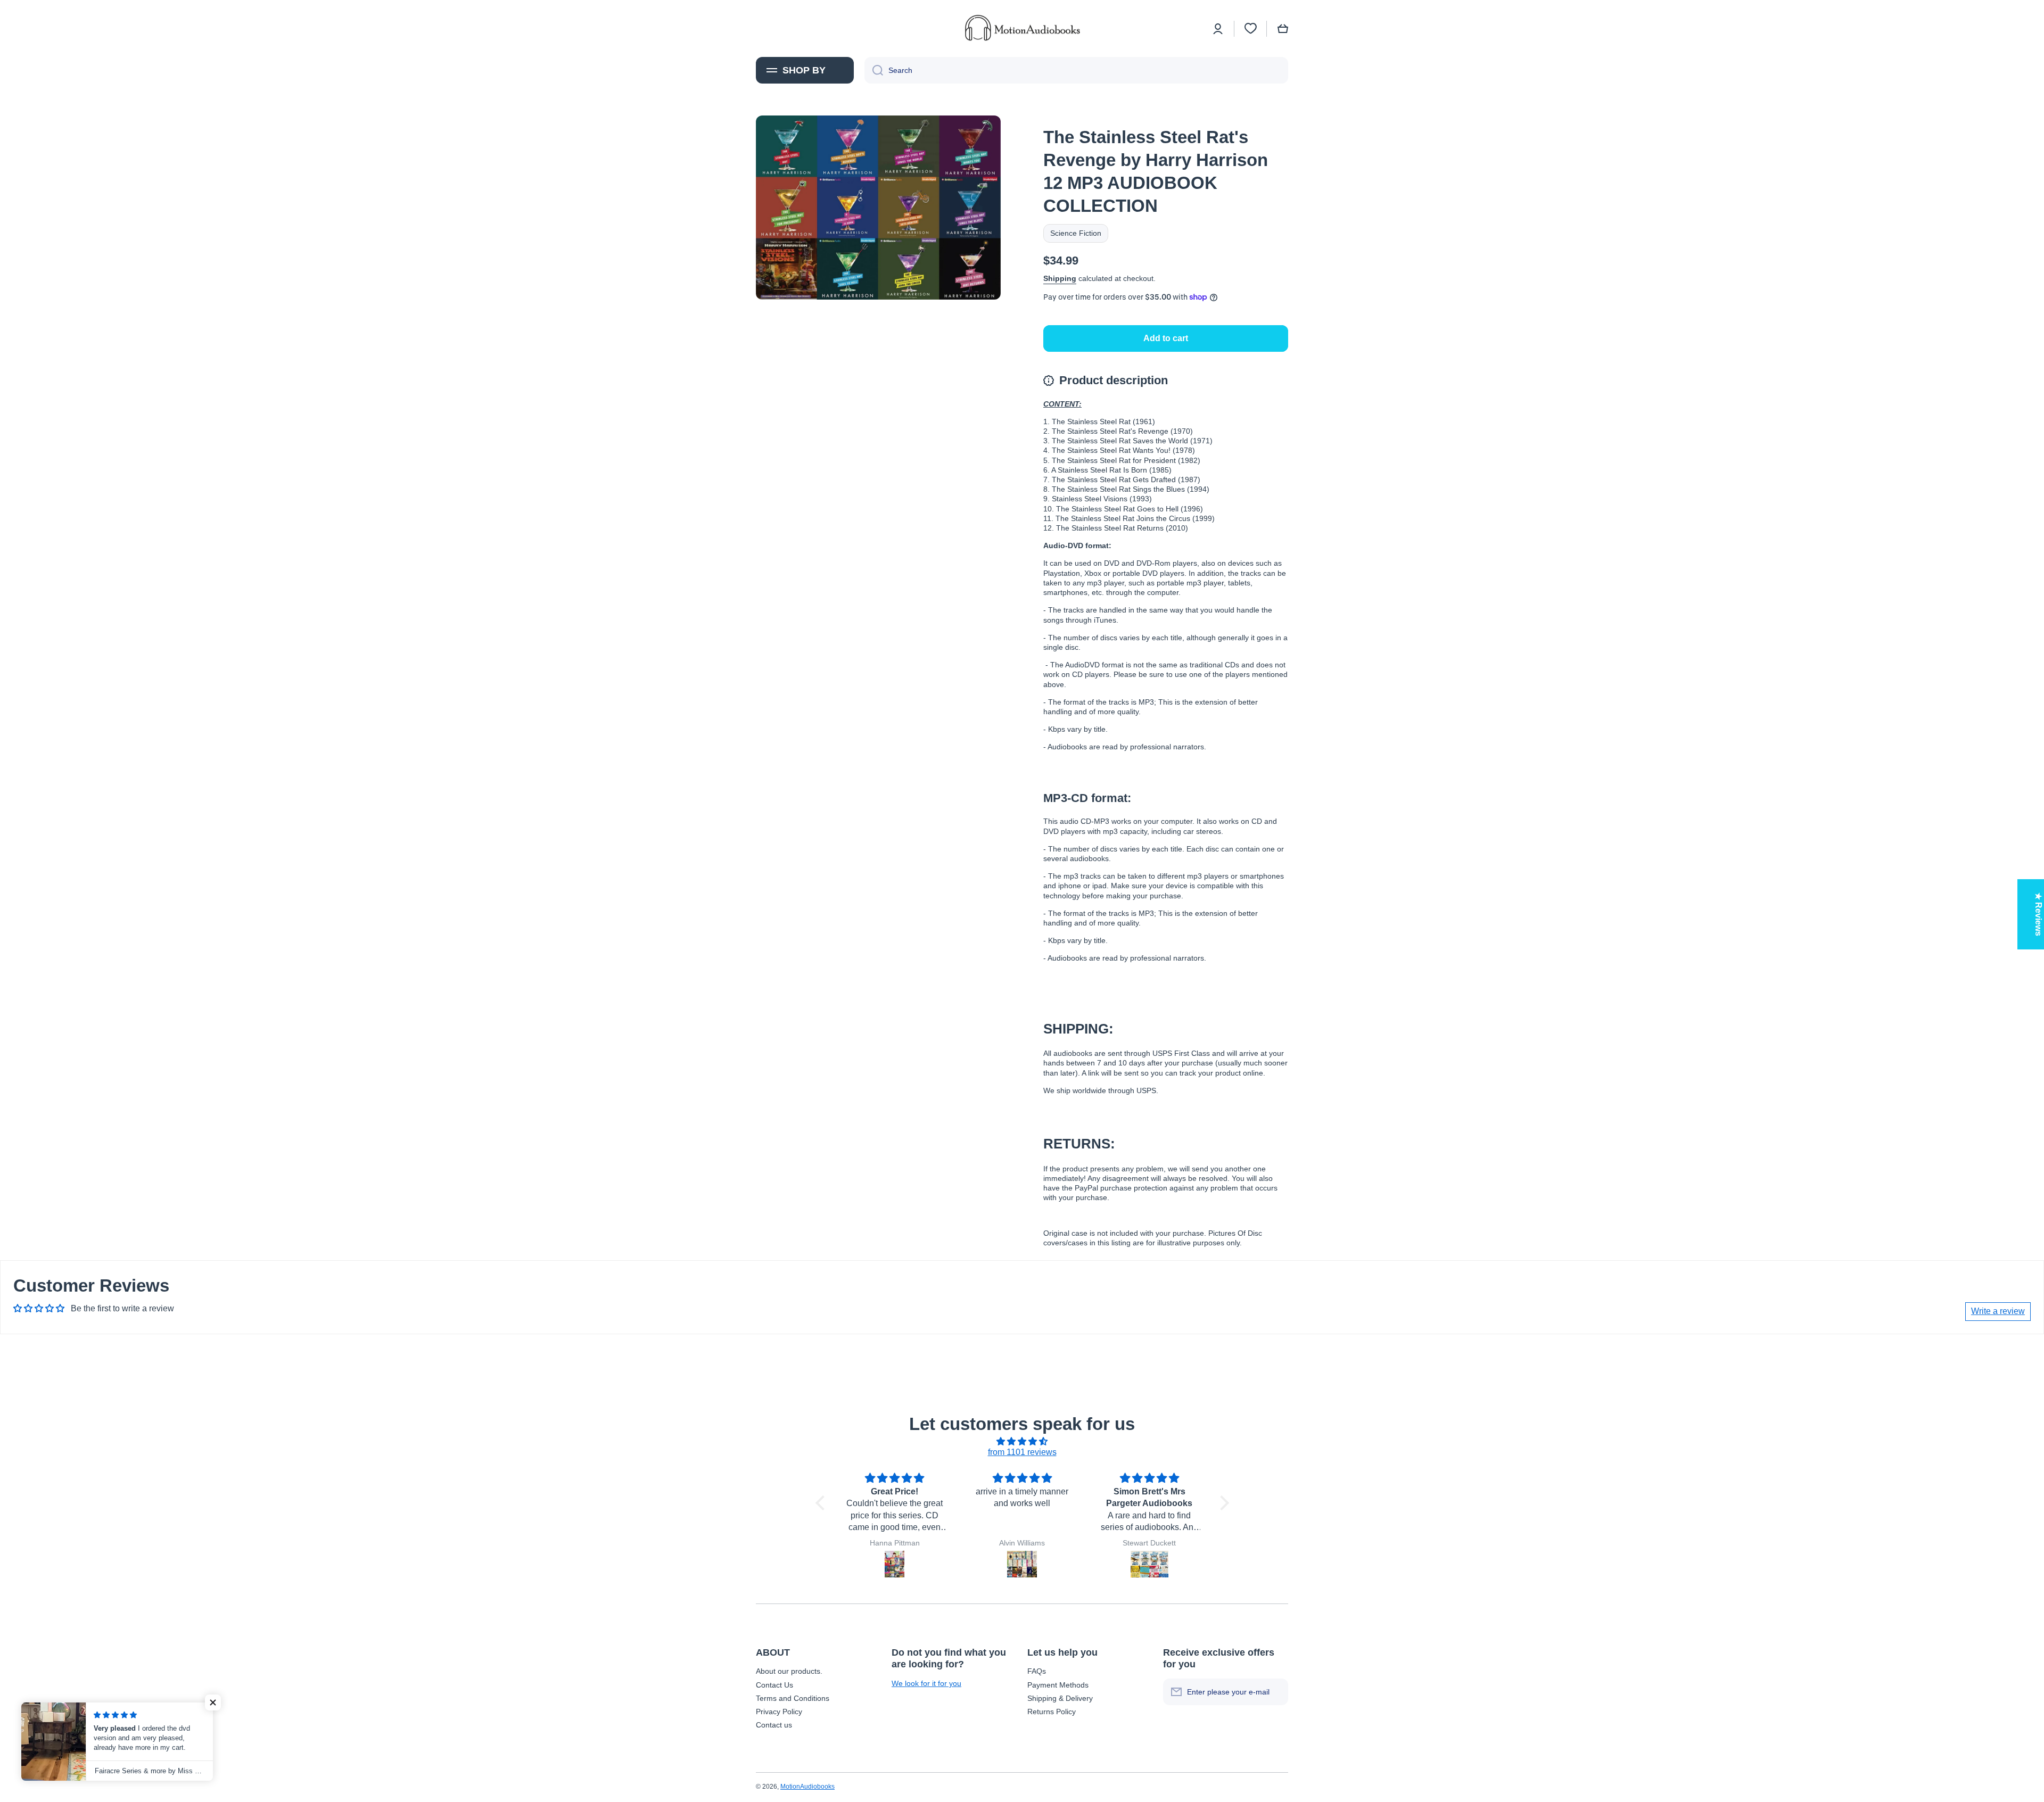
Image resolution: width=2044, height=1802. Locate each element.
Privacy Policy (779, 1712)
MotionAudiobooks (807, 1787)
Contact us (774, 1725)
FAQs (1037, 1671)
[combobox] (1076, 70)
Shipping (1060, 278)
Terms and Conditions (793, 1698)
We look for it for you (926, 1683)
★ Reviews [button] (2038, 914)
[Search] (874, 70)
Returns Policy (1052, 1712)
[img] (1022, 1442)
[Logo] (1022, 28)
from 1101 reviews (1022, 1452)
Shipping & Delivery (1060, 1698)
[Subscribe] (1275, 1692)
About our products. (789, 1671)
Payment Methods (1058, 1685)
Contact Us (774, 1685)
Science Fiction (1076, 233)
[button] (1283, 29)
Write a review (1998, 1311)
